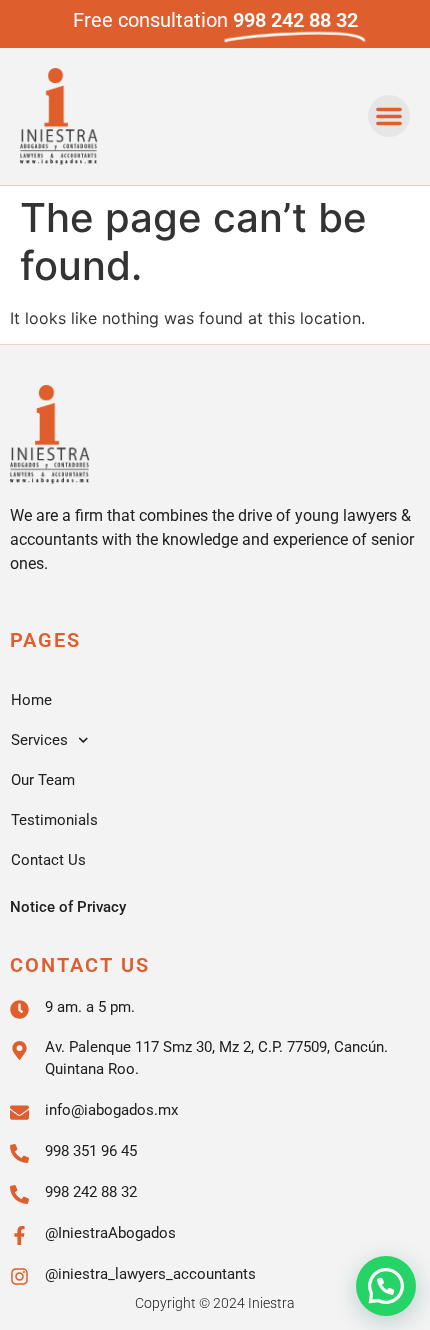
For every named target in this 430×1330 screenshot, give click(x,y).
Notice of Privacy (68, 907)
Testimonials (54, 820)
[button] (389, 116)
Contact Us (48, 860)
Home (31, 700)
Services (39, 740)
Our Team (43, 780)
